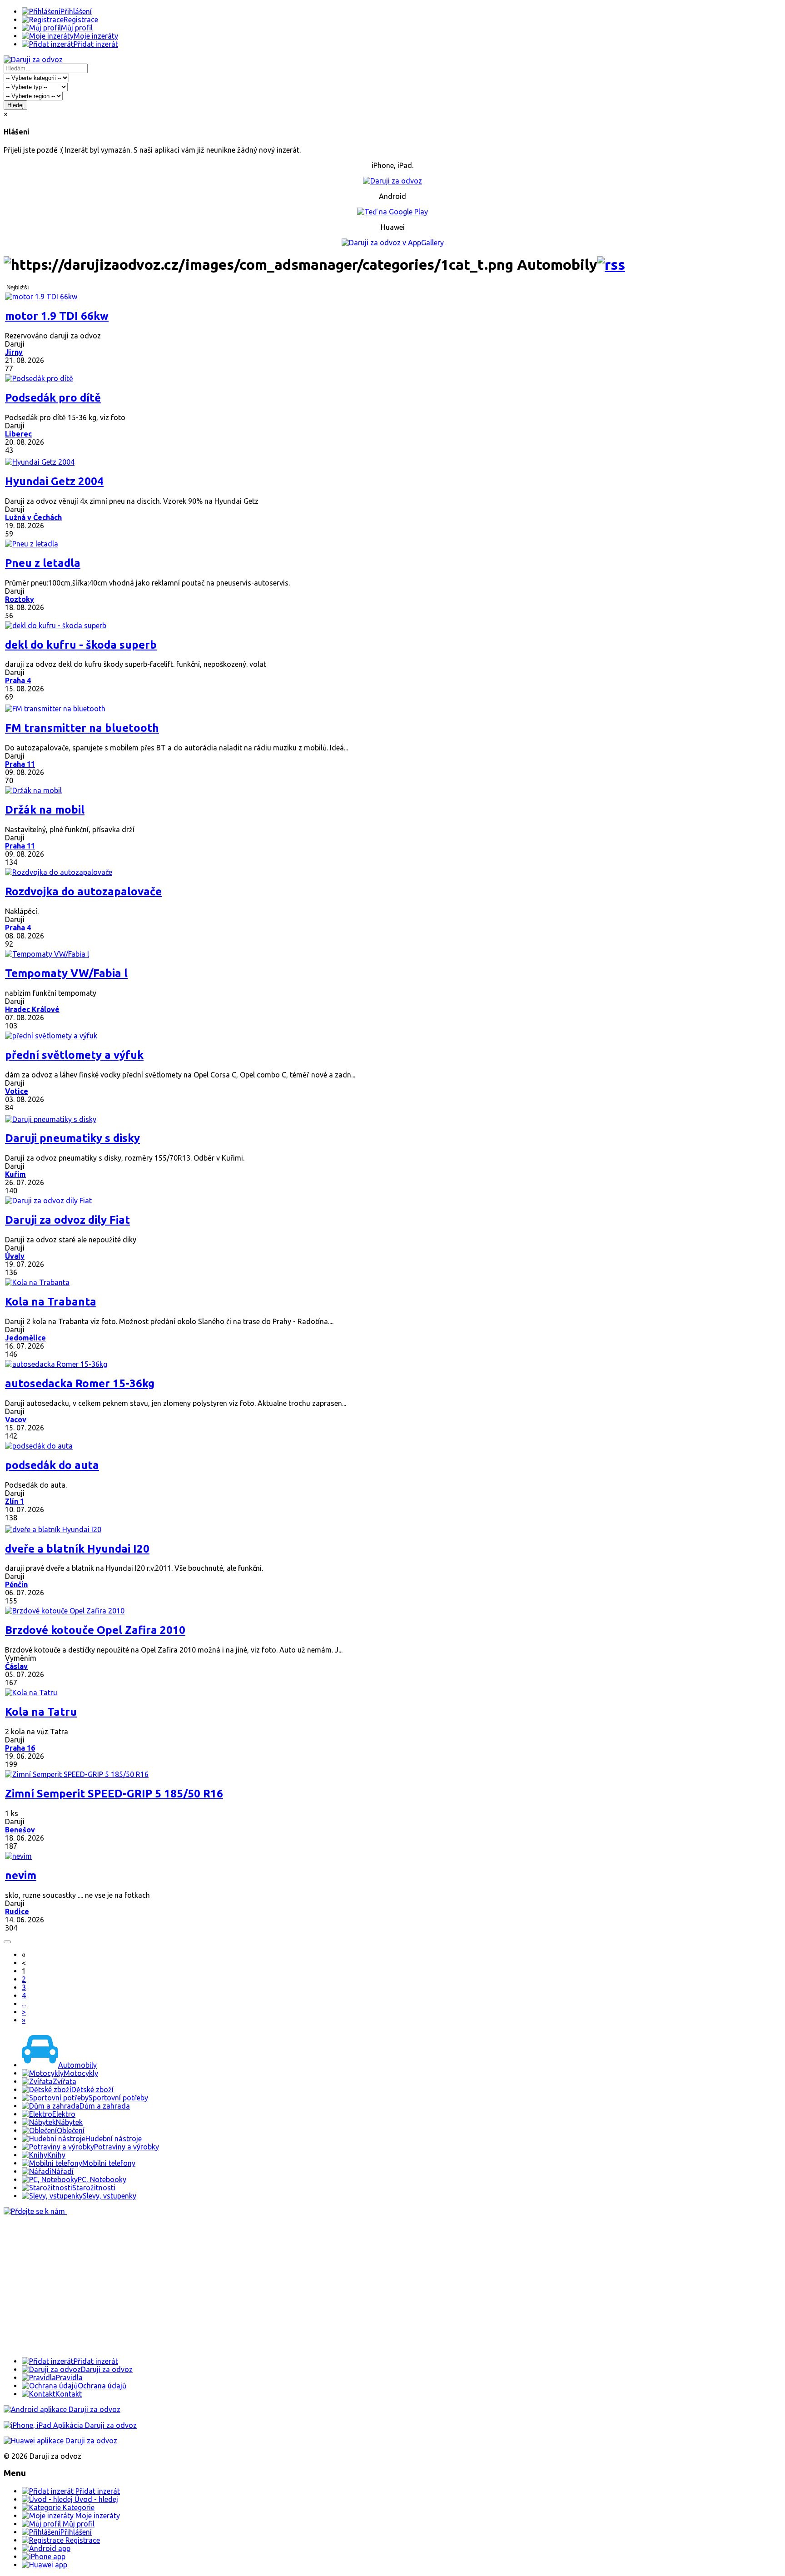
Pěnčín (16, 1584)
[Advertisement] (276, 2286)
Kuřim (15, 1174)
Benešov (20, 1830)
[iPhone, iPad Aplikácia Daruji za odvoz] (70, 2425)
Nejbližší (18, 287)
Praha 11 (20, 764)
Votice (17, 1091)
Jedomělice (25, 1338)
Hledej (15, 105)
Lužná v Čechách (33, 517)
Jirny (14, 352)
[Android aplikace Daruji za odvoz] (62, 2409)
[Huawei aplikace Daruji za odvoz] (60, 2441)
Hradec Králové (32, 1009)
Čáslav (16, 1666)
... (24, 2004)
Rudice (17, 1911)
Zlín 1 (15, 1501)
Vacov (16, 1420)
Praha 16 (20, 1748)
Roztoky (20, 599)
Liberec (18, 434)
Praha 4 (18, 680)
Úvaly (15, 1256)
